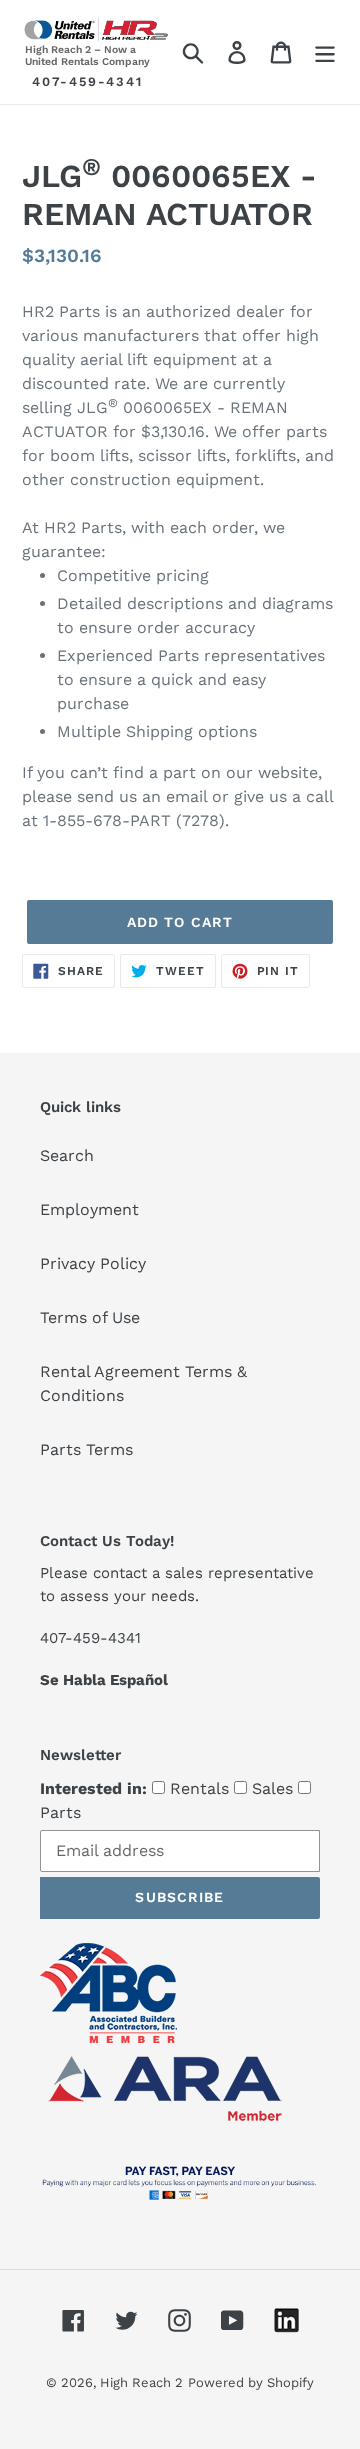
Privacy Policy (93, 1263)
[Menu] (325, 52)
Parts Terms (86, 1449)
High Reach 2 (141, 2382)
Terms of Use (90, 1317)
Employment (89, 1209)
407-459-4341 (87, 81)
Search (67, 1155)
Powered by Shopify (251, 2382)
